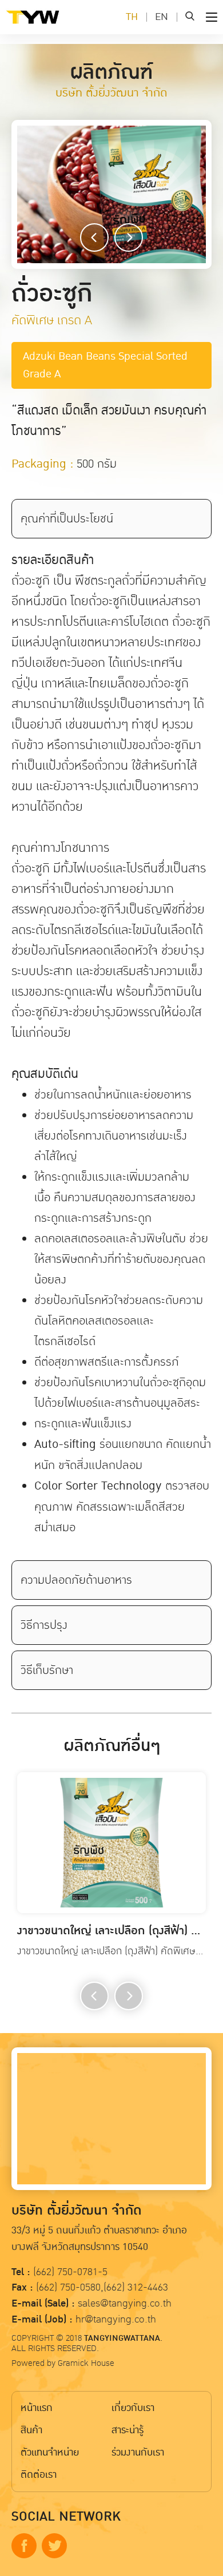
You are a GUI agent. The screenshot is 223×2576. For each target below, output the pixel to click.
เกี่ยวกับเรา (133, 2408)
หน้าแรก (37, 2408)
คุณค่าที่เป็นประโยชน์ (67, 518)
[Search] (190, 17)
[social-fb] (24, 2546)
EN (162, 17)
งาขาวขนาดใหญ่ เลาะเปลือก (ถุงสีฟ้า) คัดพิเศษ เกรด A (111, 1931)
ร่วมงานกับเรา (138, 2452)
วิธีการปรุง (44, 1625)
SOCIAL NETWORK (66, 2517)
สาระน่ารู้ (128, 2430)
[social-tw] (54, 2546)
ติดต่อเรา (39, 2475)
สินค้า (31, 2430)
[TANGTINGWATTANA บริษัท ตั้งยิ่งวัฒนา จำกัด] (51, 26)
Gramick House (86, 2363)
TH (132, 17)
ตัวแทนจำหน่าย (50, 2452)
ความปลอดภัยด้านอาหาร (76, 1580)
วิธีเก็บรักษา (47, 1670)
